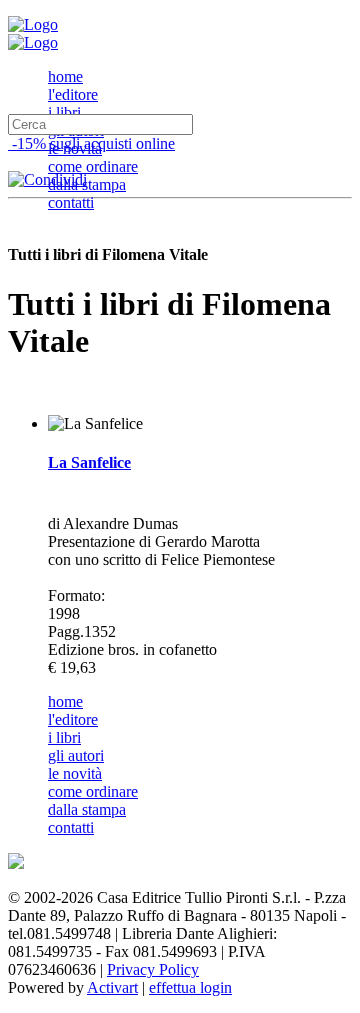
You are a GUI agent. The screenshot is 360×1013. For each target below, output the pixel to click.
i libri (64, 112)
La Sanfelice (89, 462)
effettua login (190, 987)
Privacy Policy (153, 969)
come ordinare (93, 166)
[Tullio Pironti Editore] (33, 24)
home (65, 76)
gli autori (76, 755)
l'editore (73, 94)
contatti (71, 202)
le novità (75, 773)
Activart (112, 987)
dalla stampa (87, 184)
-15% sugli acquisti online (91, 143)
